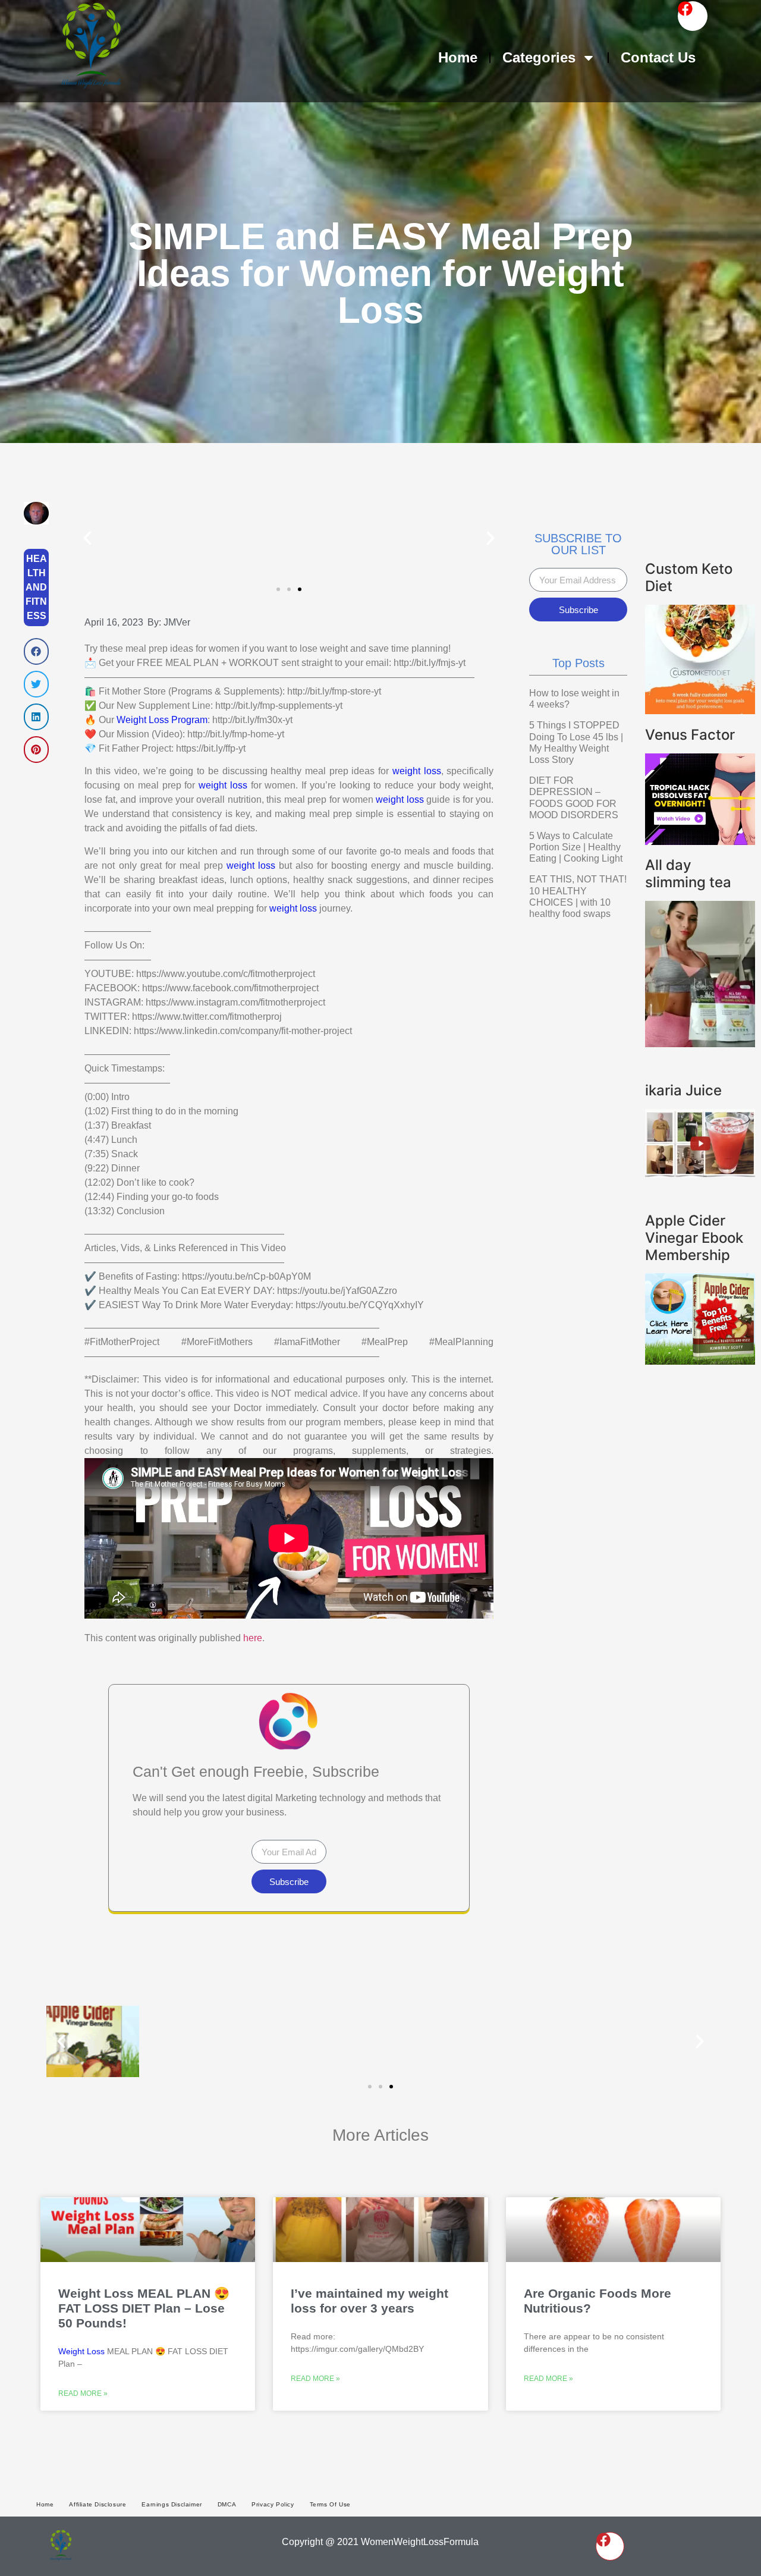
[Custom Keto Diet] (700, 711)
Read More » (83, 2393)
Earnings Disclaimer (172, 2504)
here (253, 1638)
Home (458, 57)
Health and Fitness (36, 587)
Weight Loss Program (162, 720)
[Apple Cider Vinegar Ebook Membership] (700, 1361)
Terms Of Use (330, 2504)
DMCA (227, 2504)
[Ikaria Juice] (700, 1174)
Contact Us (658, 57)
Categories (539, 57)
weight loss (417, 771)
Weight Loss (81, 2351)
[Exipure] (700, 841)
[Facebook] (693, 16)
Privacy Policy (273, 2504)
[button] (36, 651)
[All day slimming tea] (700, 1044)
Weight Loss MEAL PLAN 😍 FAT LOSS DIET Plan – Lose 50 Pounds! (144, 2308)
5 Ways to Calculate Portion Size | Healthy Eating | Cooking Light (576, 847)
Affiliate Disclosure (98, 2504)
